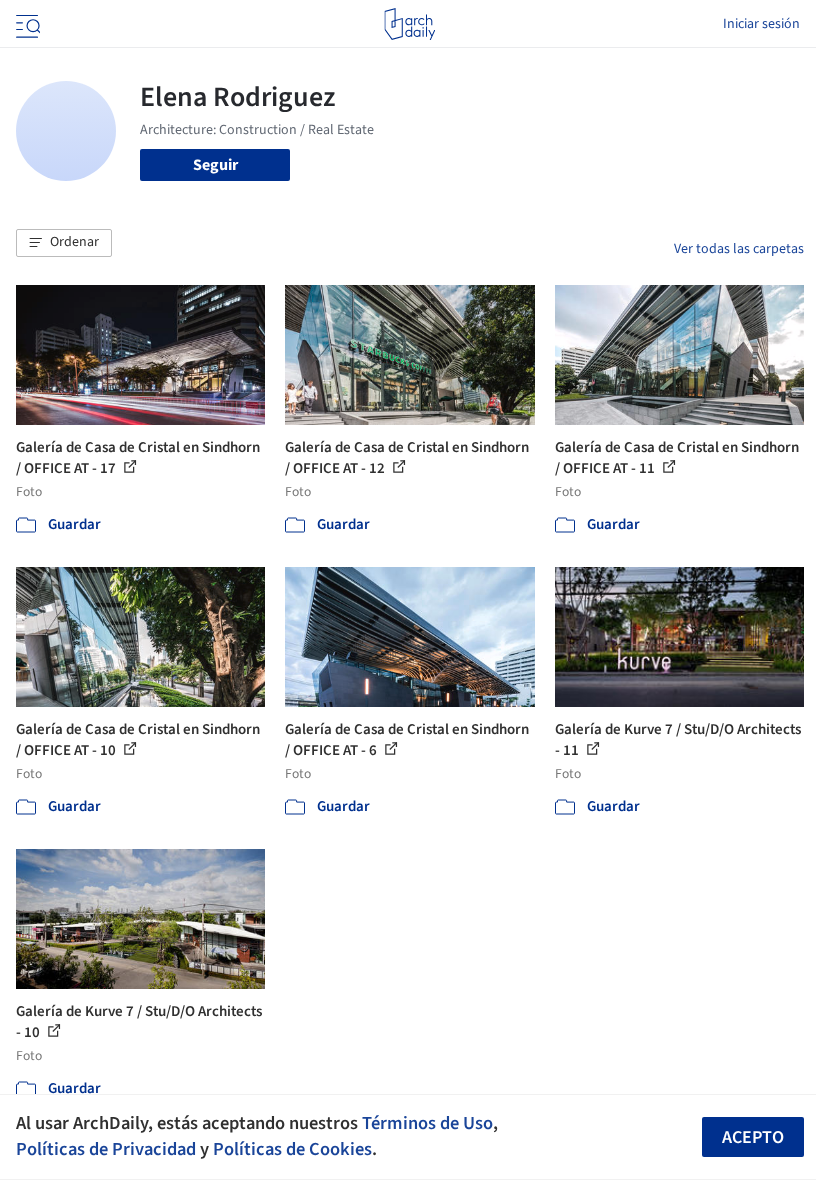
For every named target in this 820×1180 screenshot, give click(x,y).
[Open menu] (26, 24)
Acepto (753, 1137)
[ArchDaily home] (409, 24)
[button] (64, 243)
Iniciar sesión (761, 24)
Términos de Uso (427, 1123)
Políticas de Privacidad (106, 1149)
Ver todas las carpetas (739, 249)
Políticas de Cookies (292, 1149)
